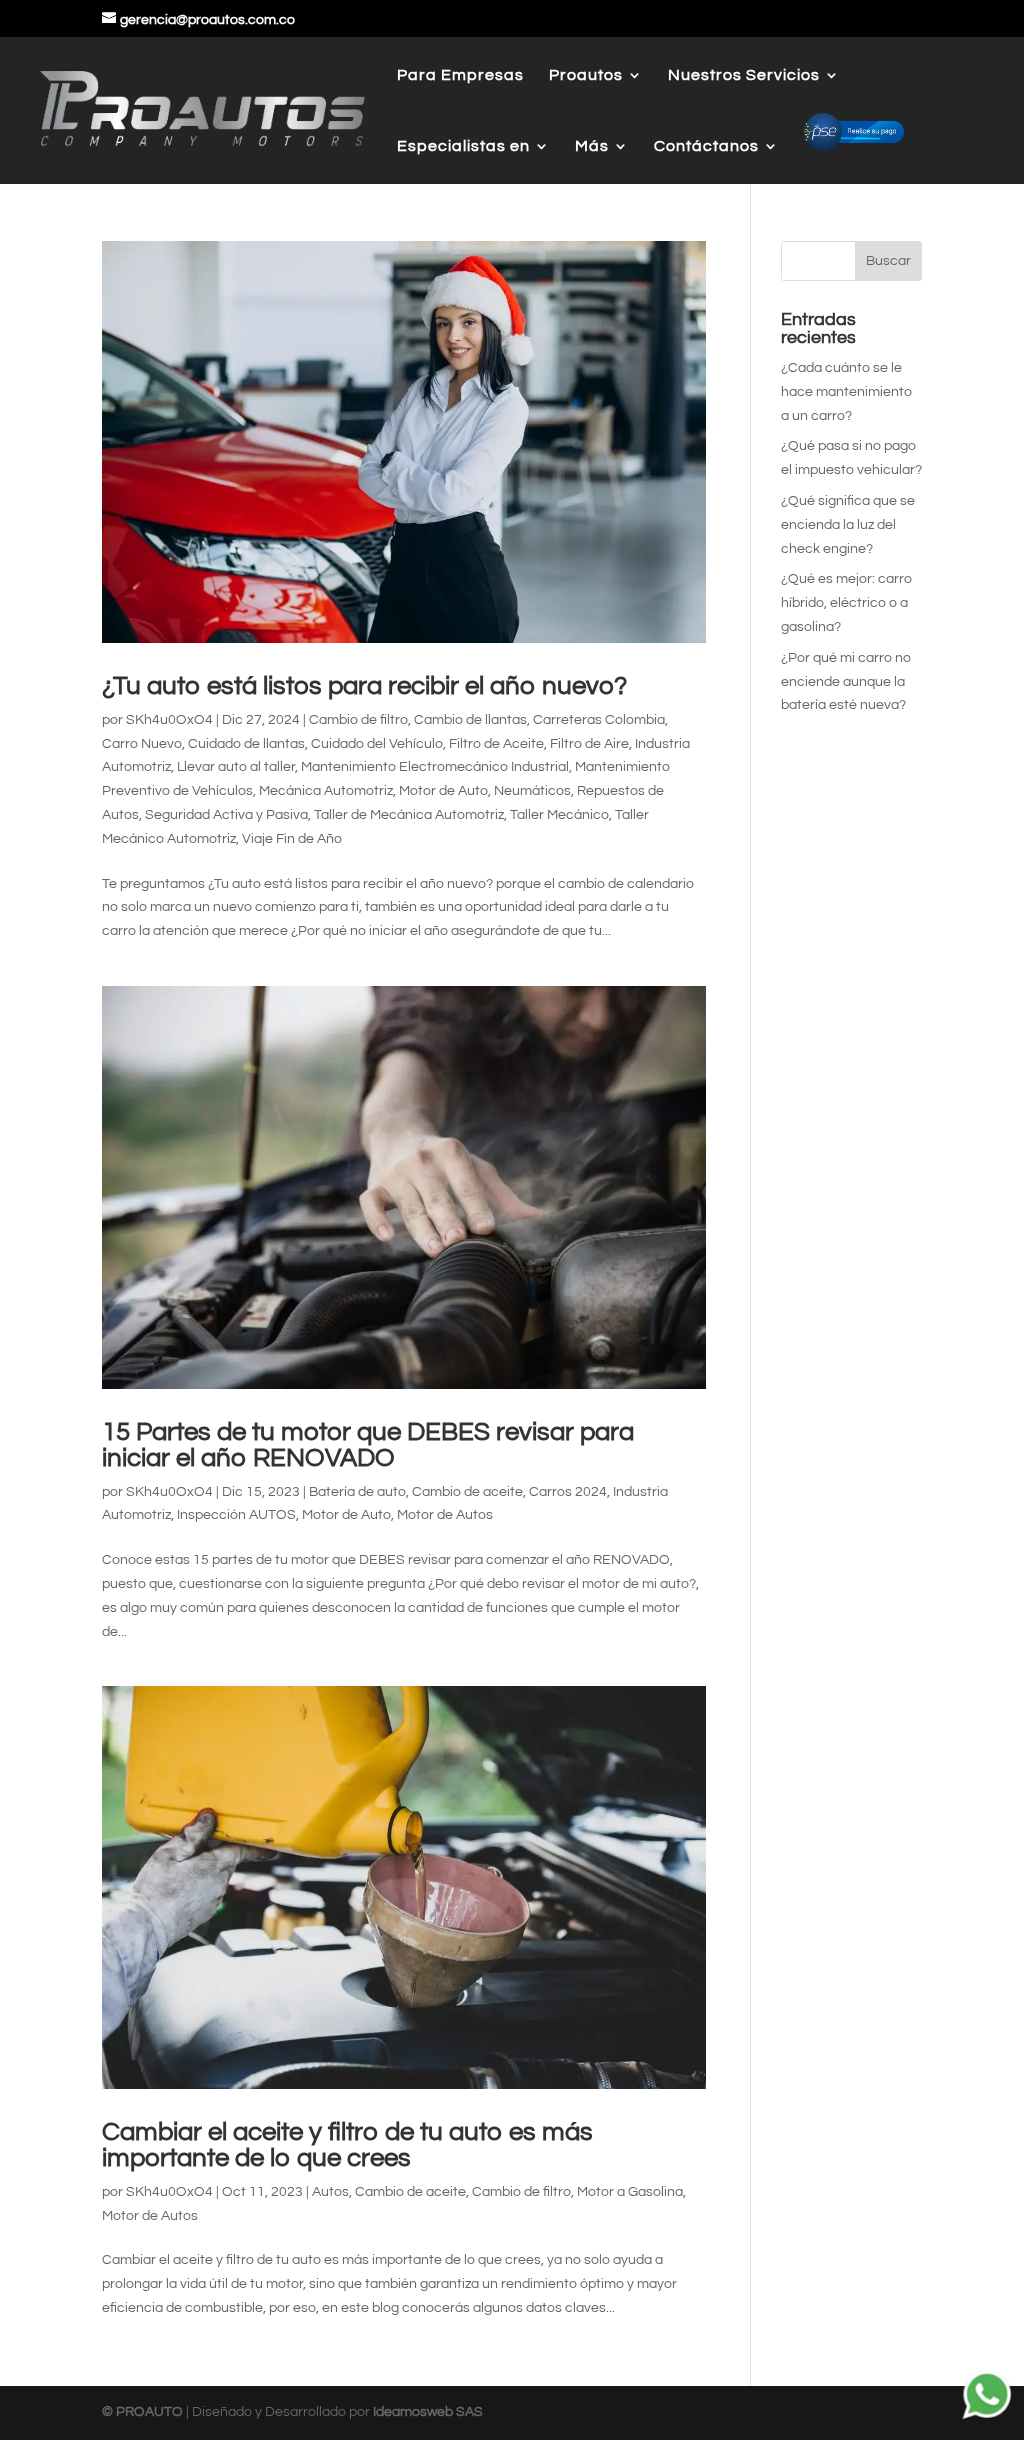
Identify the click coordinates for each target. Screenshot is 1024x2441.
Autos (330, 2192)
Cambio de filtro (358, 720)
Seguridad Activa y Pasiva (226, 815)
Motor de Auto (443, 791)
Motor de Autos (445, 1515)
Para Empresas (460, 75)
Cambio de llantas (470, 720)
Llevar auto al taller (236, 767)
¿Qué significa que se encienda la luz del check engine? (848, 525)
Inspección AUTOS (236, 1515)
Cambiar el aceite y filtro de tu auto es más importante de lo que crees (347, 2145)
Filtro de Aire (589, 744)
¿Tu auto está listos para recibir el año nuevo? (364, 686)
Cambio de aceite (467, 1492)
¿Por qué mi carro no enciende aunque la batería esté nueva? (846, 682)
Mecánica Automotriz (326, 791)
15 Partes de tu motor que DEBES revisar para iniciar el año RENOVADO (368, 1445)
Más (592, 146)
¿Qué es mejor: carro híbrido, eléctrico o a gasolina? (846, 603)
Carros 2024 (568, 1492)
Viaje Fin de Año (292, 839)
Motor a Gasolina (630, 2192)
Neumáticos (532, 791)
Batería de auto (357, 1492)
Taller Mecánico (559, 815)
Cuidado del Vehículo (377, 744)
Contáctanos (706, 146)
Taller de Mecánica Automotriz (409, 815)
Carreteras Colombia (599, 720)
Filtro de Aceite (496, 744)
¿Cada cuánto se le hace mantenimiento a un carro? (846, 392)
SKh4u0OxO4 (169, 720)
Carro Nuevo (142, 744)
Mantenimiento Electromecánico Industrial (435, 767)
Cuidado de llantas (246, 744)
